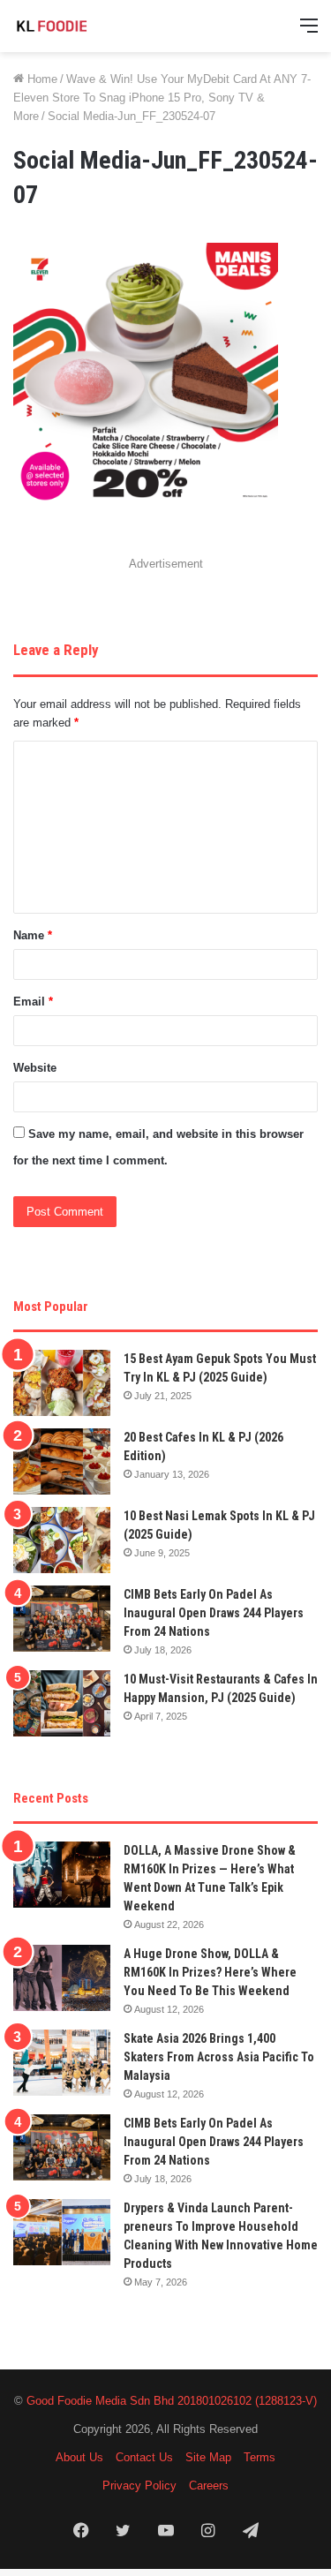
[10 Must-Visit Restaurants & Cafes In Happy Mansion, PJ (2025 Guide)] (62, 1703)
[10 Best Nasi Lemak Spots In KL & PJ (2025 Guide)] (62, 1540)
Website (35, 1068)
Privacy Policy (139, 2486)
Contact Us (144, 2457)
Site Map (208, 2457)
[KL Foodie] (84, 26)
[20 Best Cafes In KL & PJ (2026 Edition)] (62, 1461)
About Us (79, 2457)
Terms (260, 2457)
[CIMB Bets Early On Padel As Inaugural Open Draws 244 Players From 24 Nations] (62, 1619)
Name (33, 935)
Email (33, 1002)
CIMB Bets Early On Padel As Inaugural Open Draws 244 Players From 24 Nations (214, 1613)
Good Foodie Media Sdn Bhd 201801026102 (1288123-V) (172, 2401)
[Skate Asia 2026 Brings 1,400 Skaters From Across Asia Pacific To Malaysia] (62, 2063)
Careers (209, 2486)
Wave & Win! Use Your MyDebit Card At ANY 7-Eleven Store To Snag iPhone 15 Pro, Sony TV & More (162, 98)
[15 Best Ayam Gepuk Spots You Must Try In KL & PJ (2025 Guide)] (62, 1383)
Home (41, 79)
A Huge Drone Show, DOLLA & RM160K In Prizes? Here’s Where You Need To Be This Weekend (210, 1972)
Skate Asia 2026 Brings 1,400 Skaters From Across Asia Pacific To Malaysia (219, 2057)
